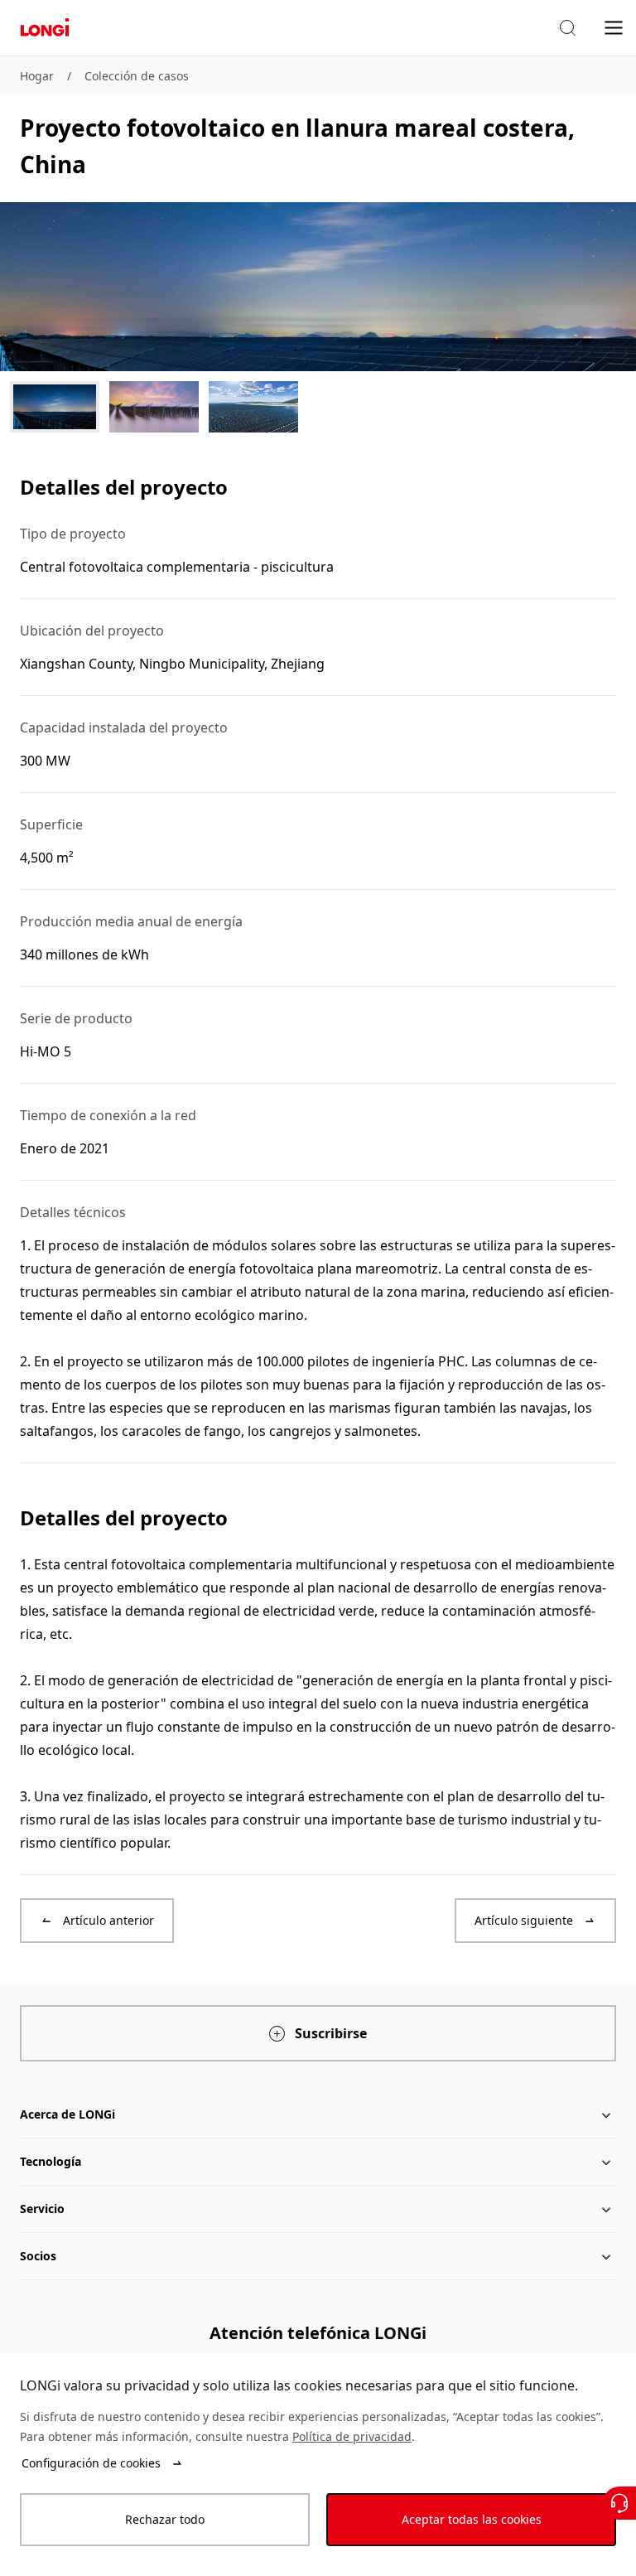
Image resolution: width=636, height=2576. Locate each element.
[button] (567, 28)
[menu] (614, 27)
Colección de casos (137, 76)
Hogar (37, 76)
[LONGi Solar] (45, 28)
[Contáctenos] (619, 2503)
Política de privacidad (352, 2436)
